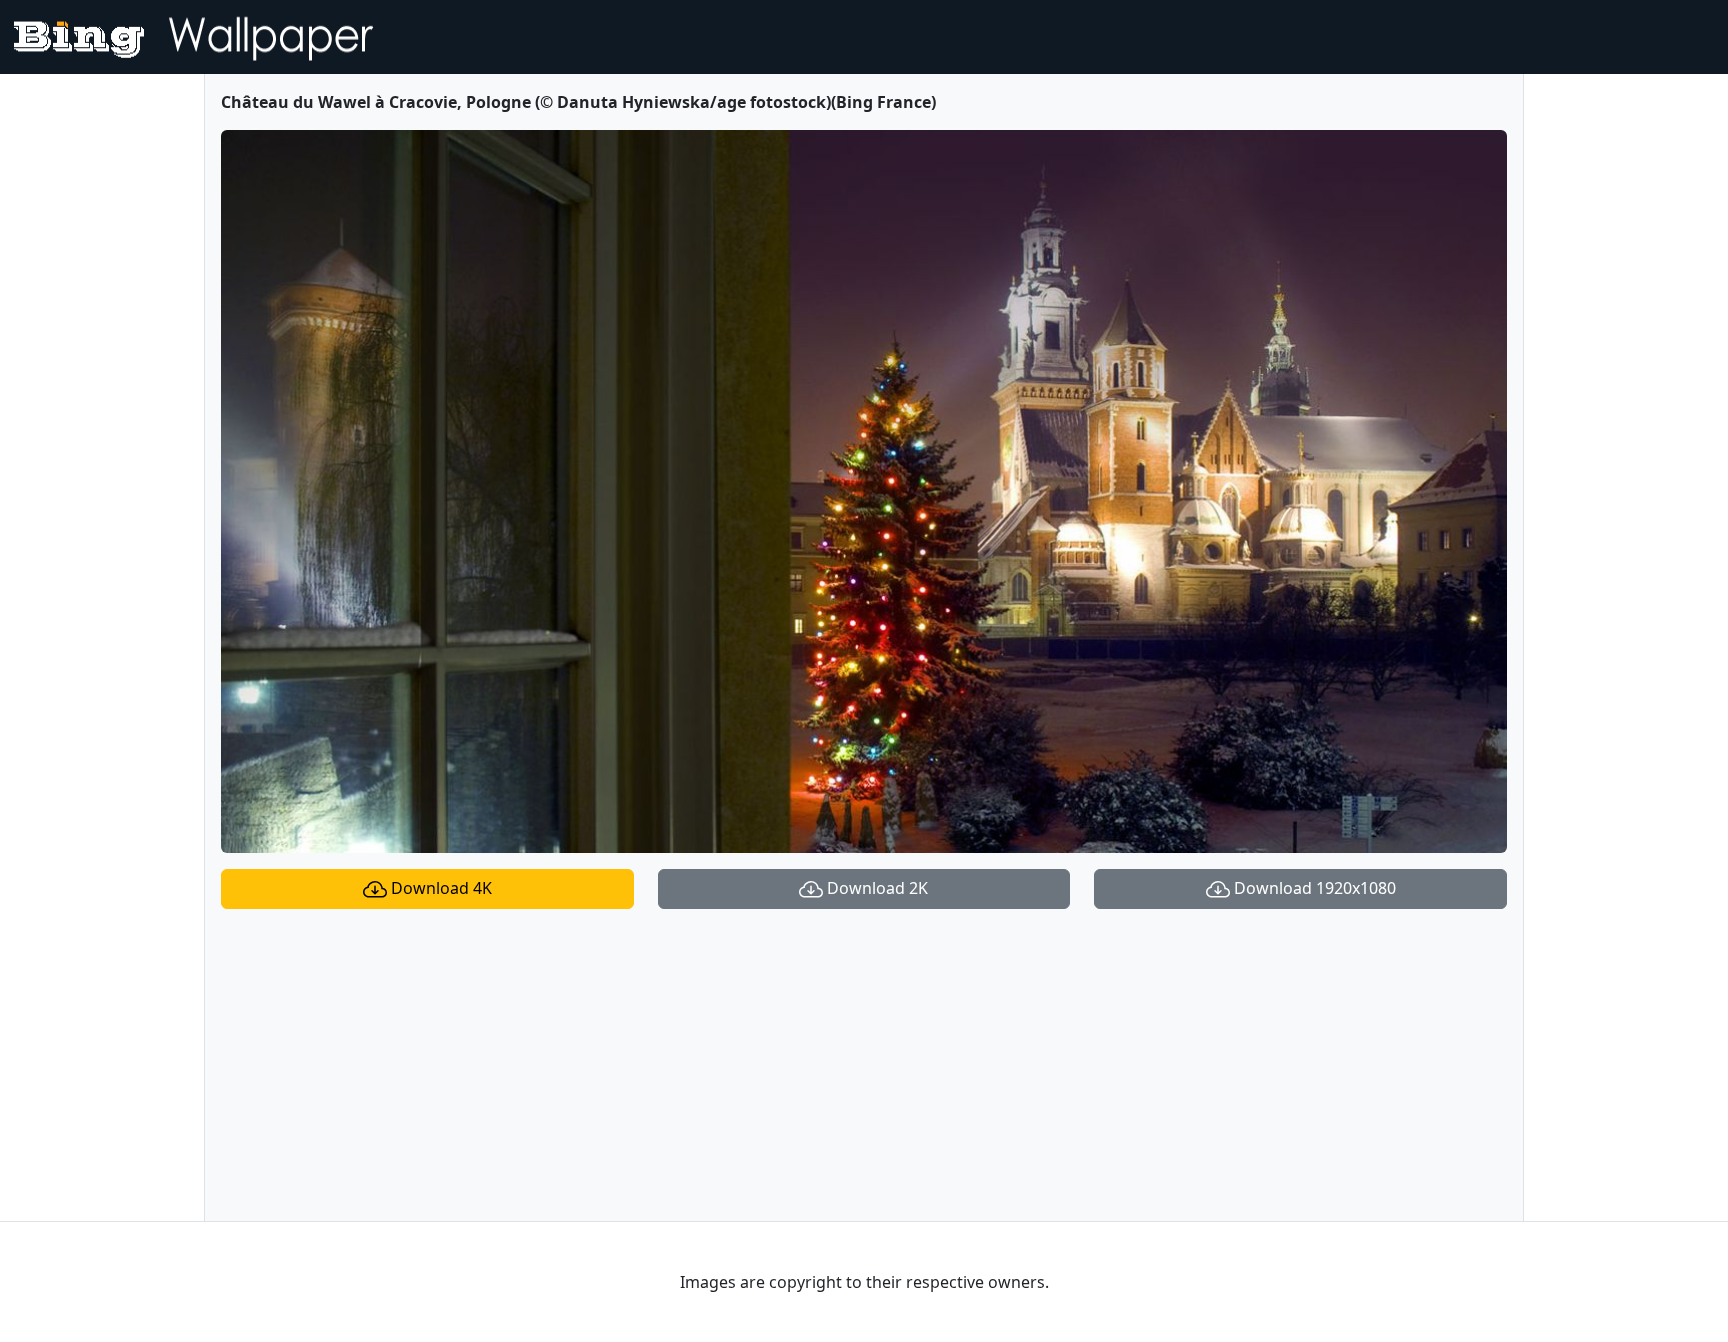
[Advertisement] (864, 1065)
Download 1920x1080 (1313, 888)
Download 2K (875, 888)
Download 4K (439, 888)
